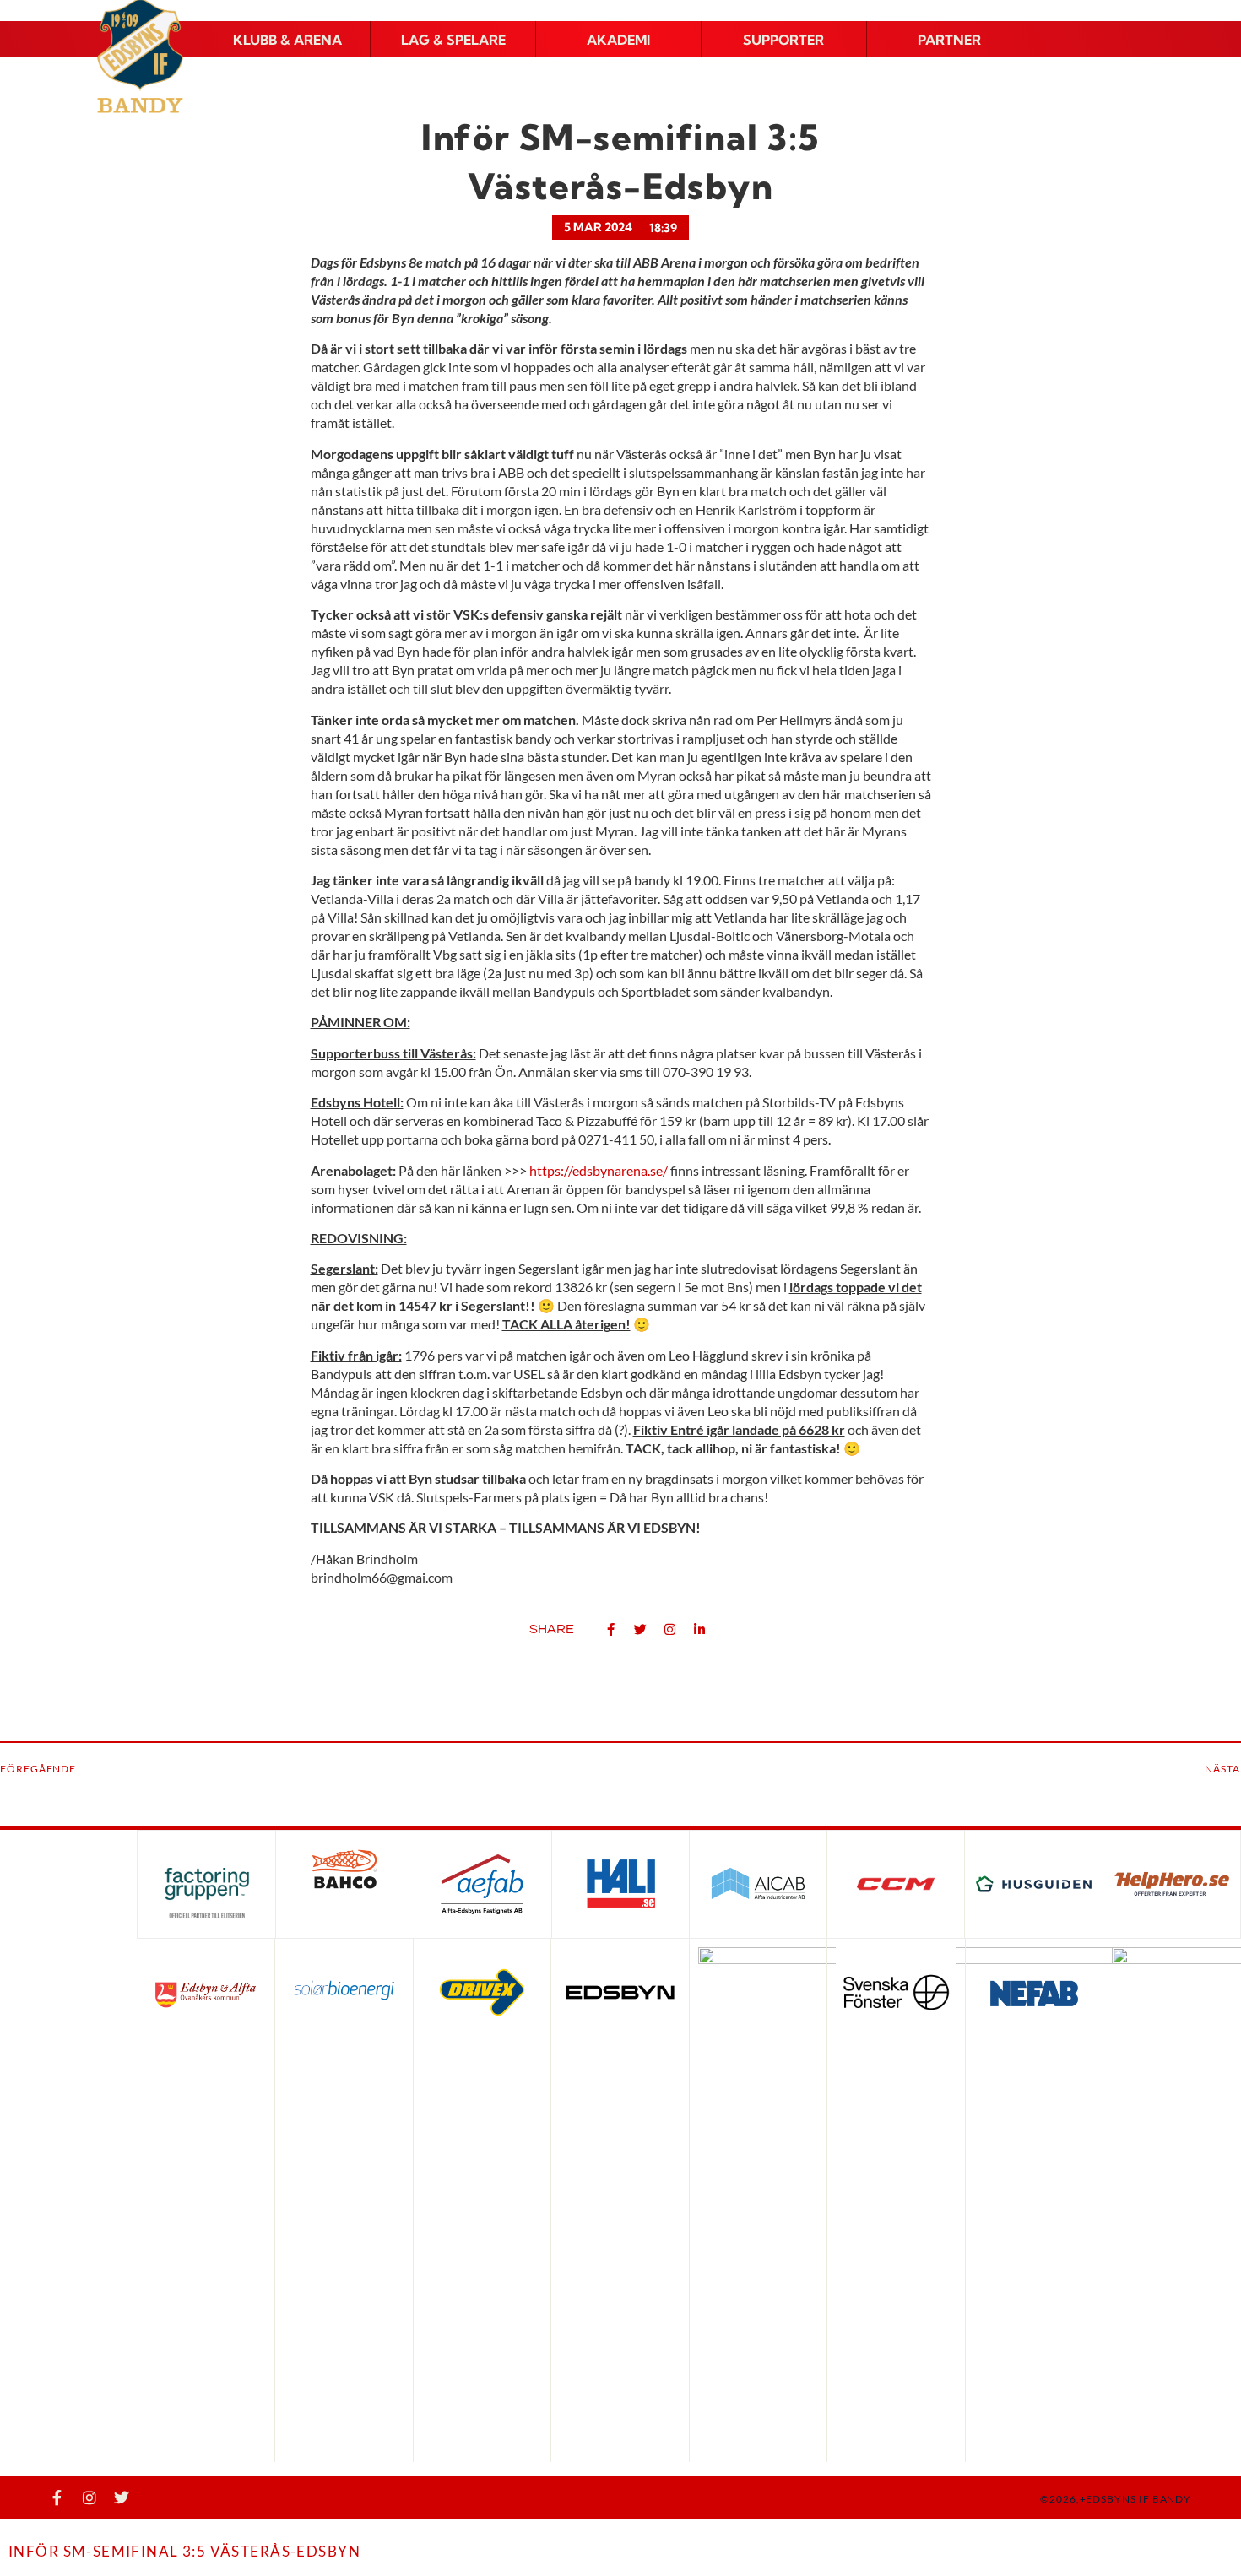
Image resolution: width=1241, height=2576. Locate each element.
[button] (287, 40)
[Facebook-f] (57, 2498)
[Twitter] (122, 2498)
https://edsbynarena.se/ (599, 1170)
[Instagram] (89, 2498)
